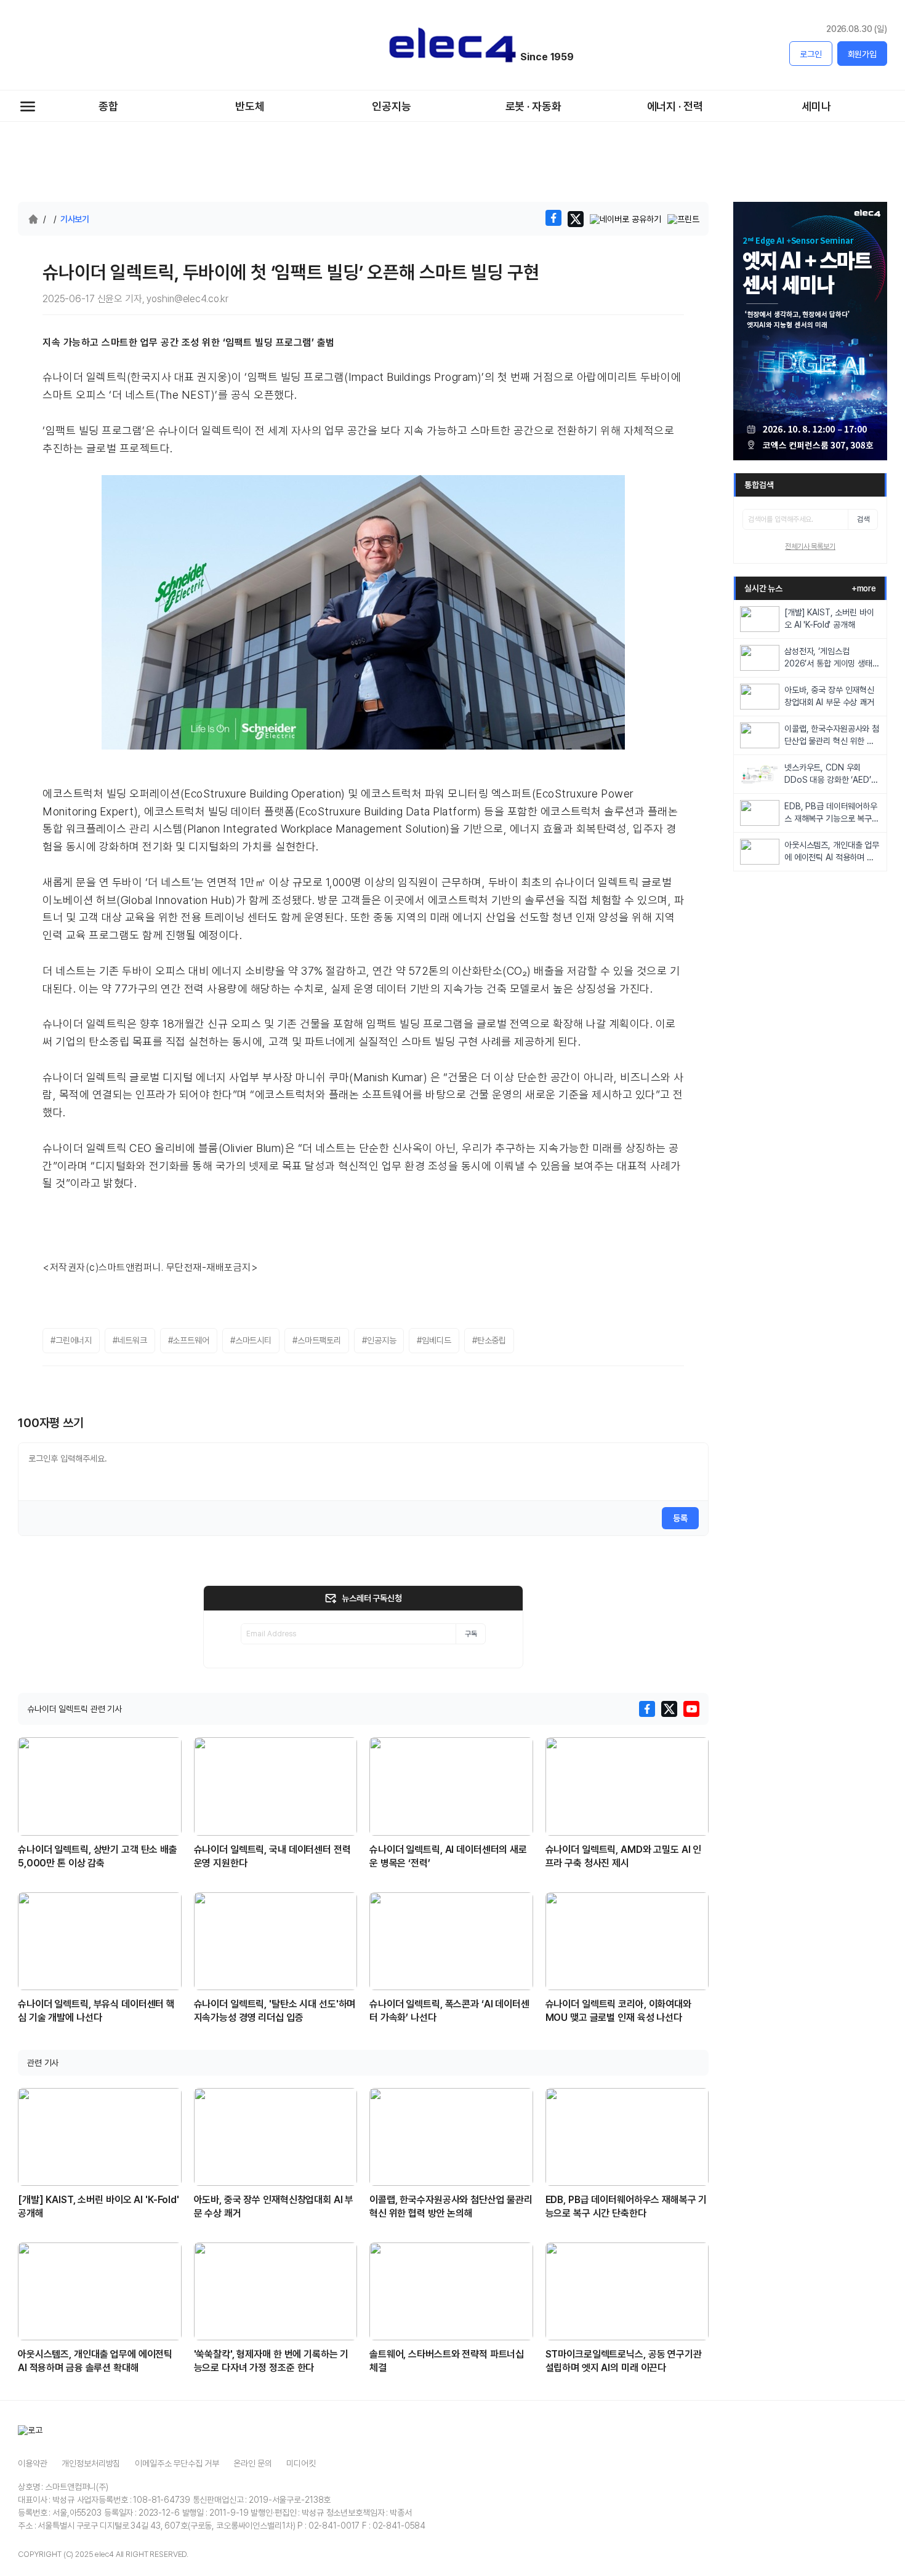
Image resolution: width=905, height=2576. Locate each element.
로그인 (811, 54)
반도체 (250, 106)
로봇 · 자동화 (533, 106)
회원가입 (862, 54)
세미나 (816, 106)
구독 (471, 1634)
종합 (108, 106)
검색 (863, 519)
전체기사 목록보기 (810, 546)
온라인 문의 (252, 2463)
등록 (680, 1518)
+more (864, 588)
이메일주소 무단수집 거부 (177, 2463)
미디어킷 (301, 2463)
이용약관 (32, 2463)
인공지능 (391, 106)
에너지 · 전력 (675, 106)
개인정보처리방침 (91, 2463)
